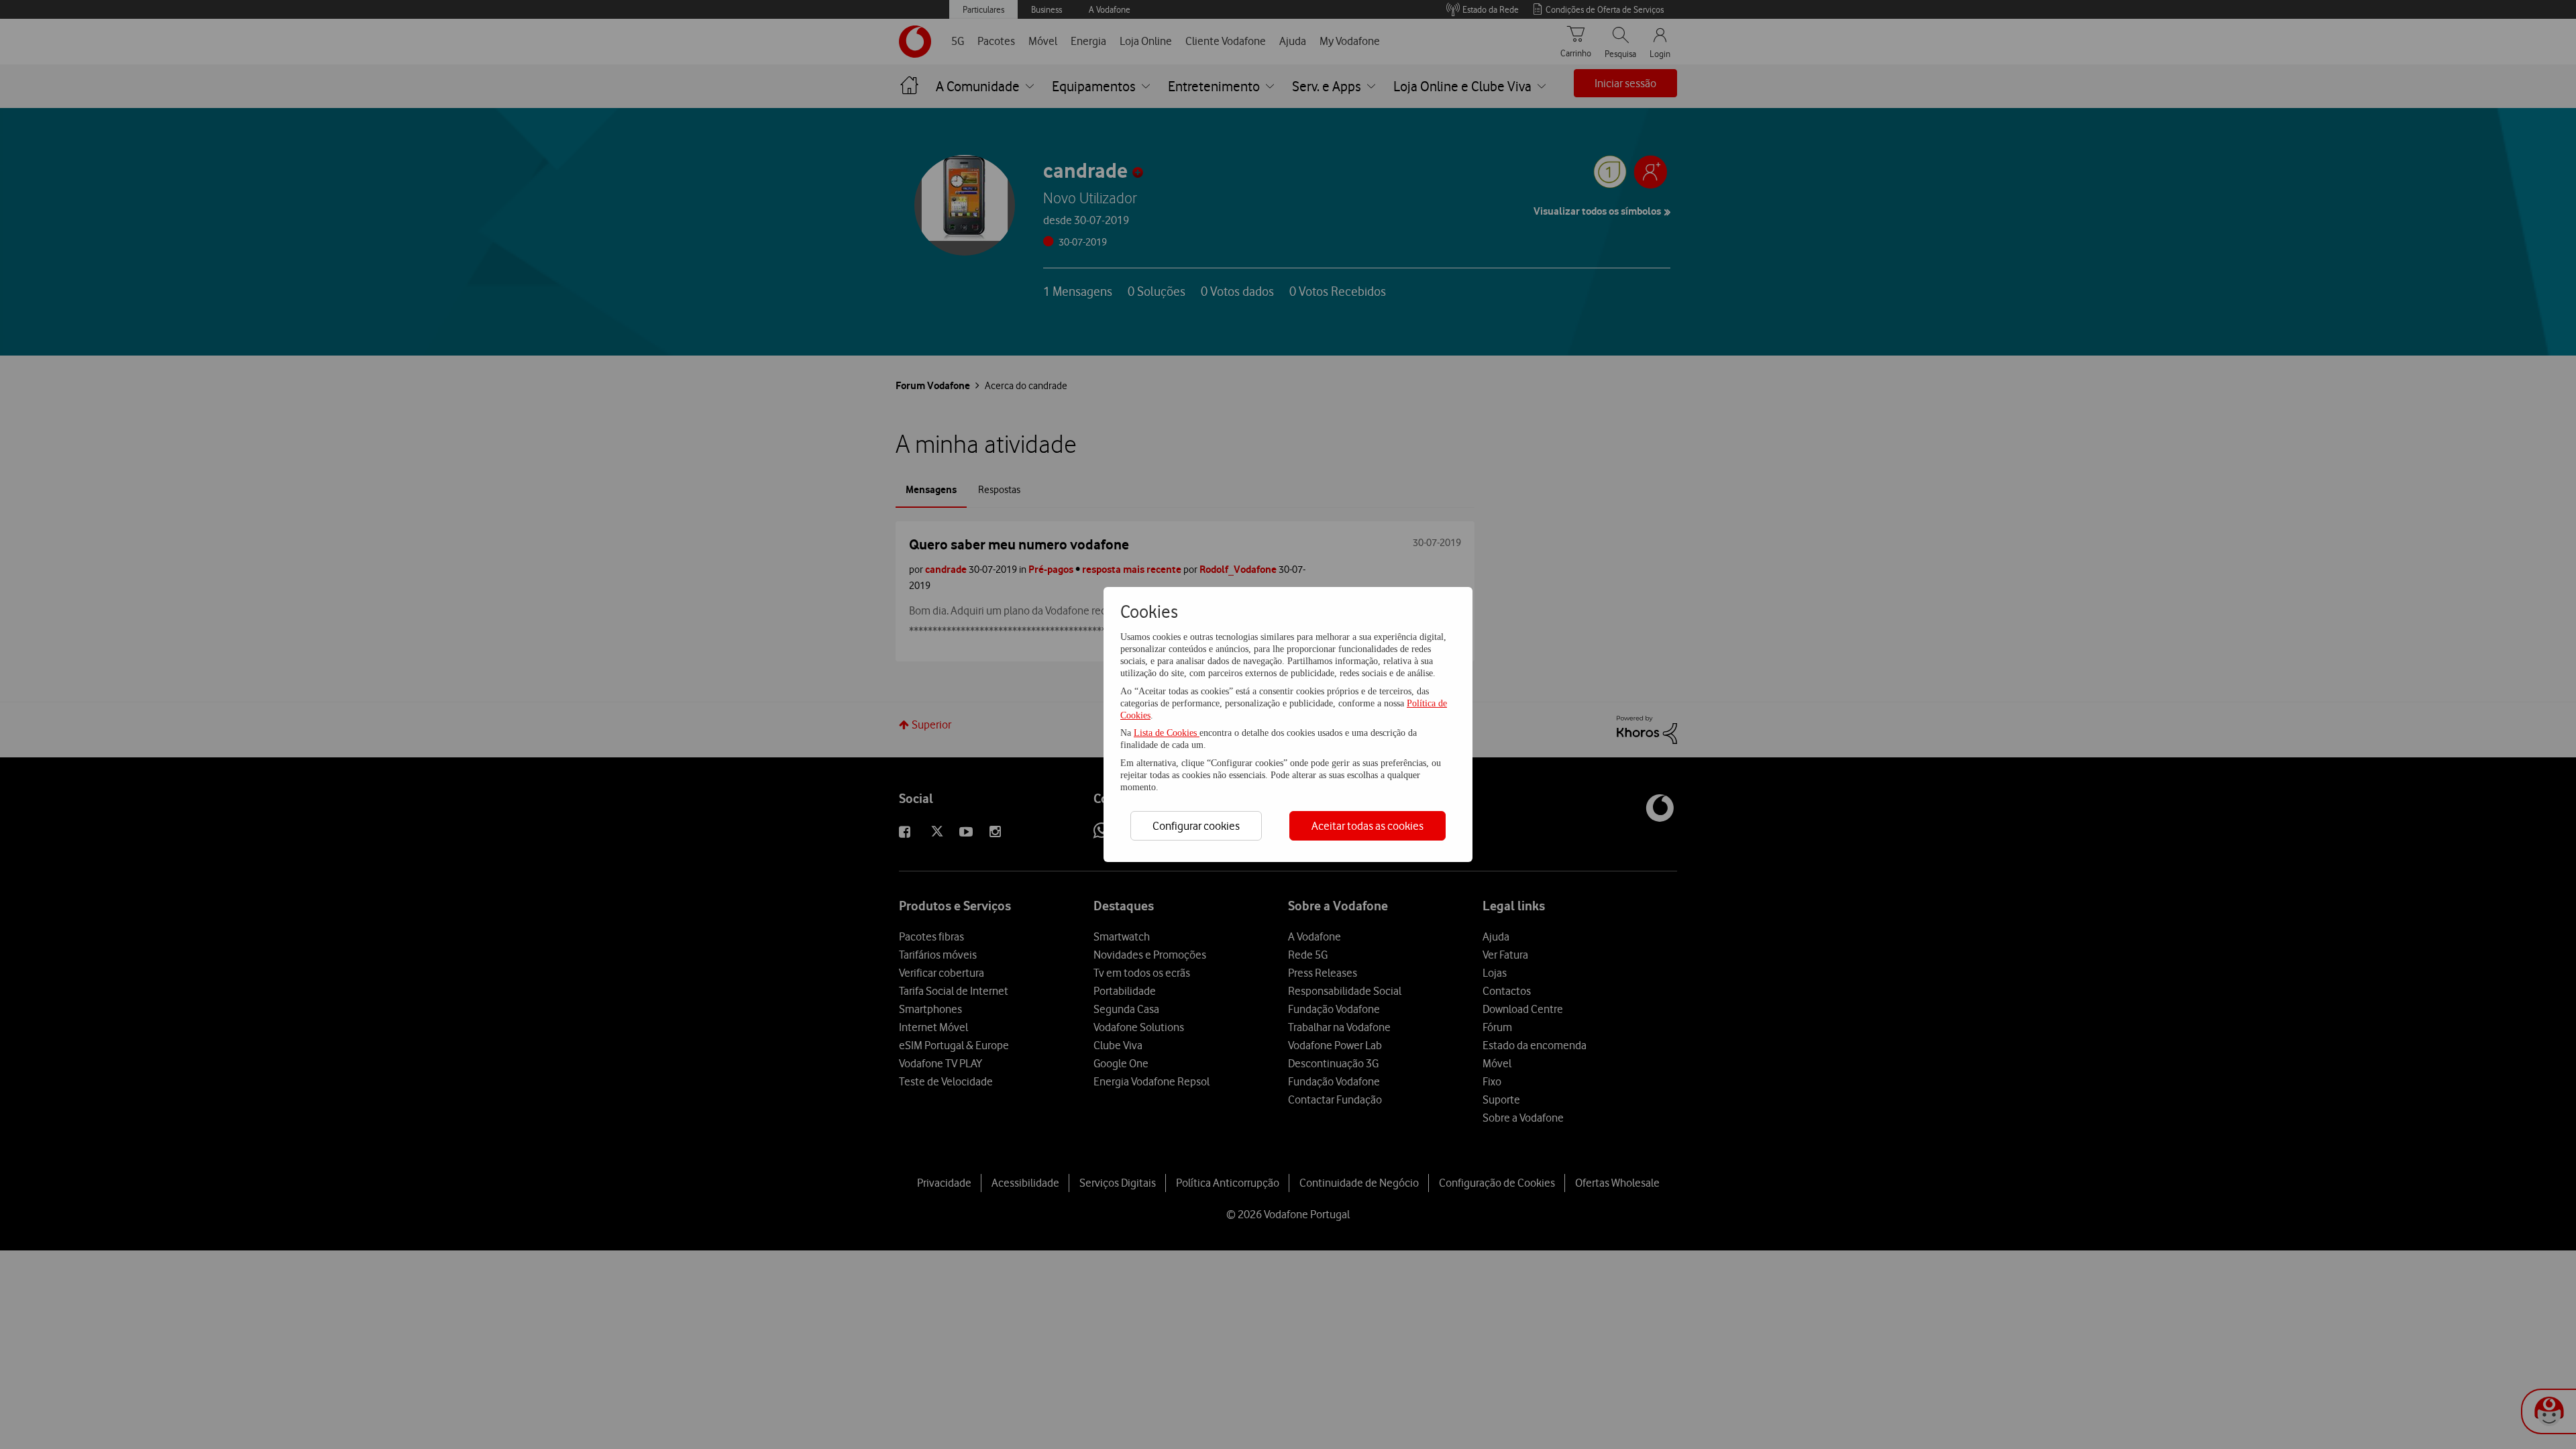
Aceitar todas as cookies (1367, 826)
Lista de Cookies (1167, 733)
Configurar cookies (1196, 826)
